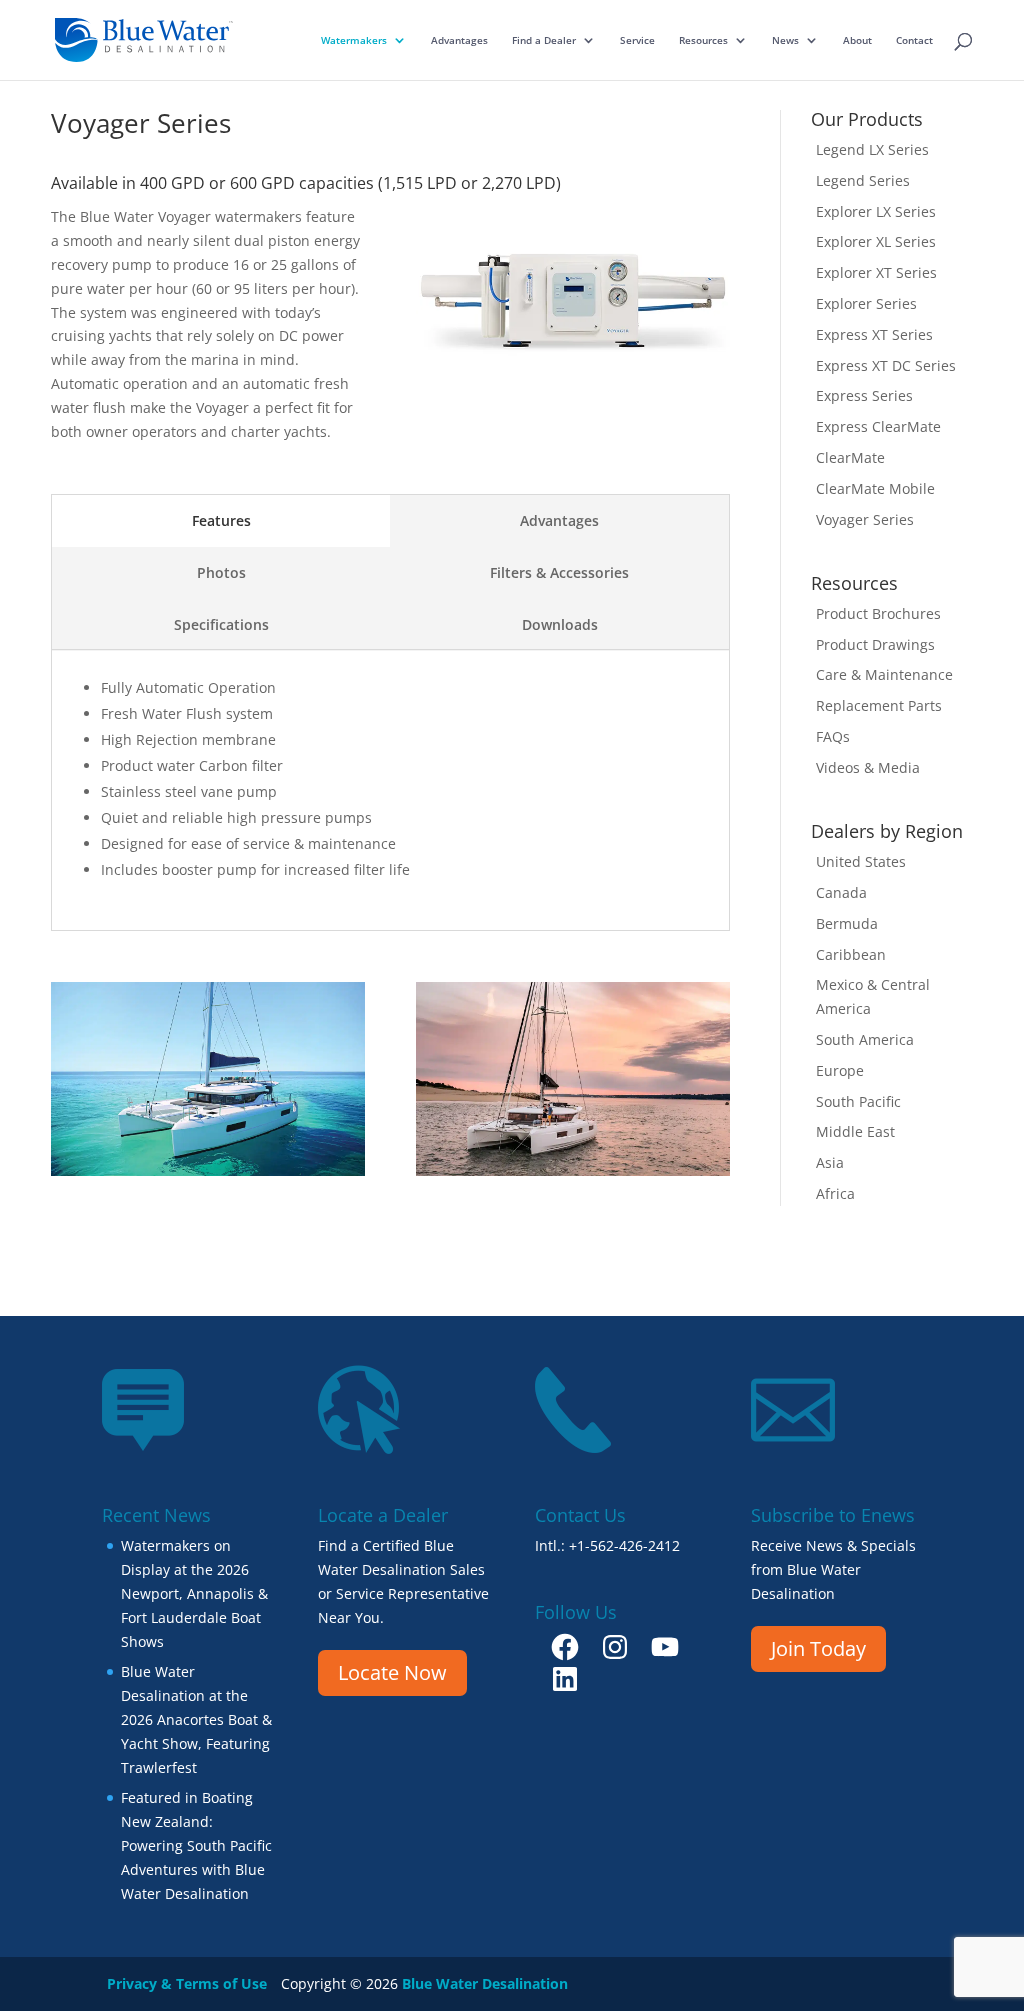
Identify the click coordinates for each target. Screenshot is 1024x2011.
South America (865, 1039)
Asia (830, 1162)
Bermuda (847, 923)
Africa (835, 1193)
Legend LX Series (872, 149)
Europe (840, 1070)
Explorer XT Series (876, 272)
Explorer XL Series (876, 241)
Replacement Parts (879, 705)
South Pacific (858, 1101)
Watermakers (354, 40)
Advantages (459, 40)
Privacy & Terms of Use (187, 1983)
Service (637, 40)
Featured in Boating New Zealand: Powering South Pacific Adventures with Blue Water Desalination (196, 1845)
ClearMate (850, 457)
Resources (703, 40)
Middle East (855, 1131)
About (857, 40)
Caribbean (851, 954)
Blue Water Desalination (485, 1983)
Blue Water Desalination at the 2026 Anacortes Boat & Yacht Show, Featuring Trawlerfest (196, 1719)
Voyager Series (865, 519)
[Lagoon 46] (573, 1170)
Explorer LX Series (876, 211)
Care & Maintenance (884, 674)
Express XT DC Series (886, 365)
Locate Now (392, 1672)
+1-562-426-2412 (624, 1545)
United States (861, 861)
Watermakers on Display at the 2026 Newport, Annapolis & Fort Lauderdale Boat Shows (194, 1593)
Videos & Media (868, 767)
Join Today (818, 1648)
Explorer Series (866, 303)
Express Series (864, 395)
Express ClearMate (878, 426)
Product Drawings (875, 644)
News (785, 40)
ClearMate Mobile (875, 488)
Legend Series (863, 180)
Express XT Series (874, 334)
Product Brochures (878, 613)
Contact (914, 40)
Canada (841, 892)
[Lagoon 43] (208, 1170)
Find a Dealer (544, 40)
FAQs (833, 736)
